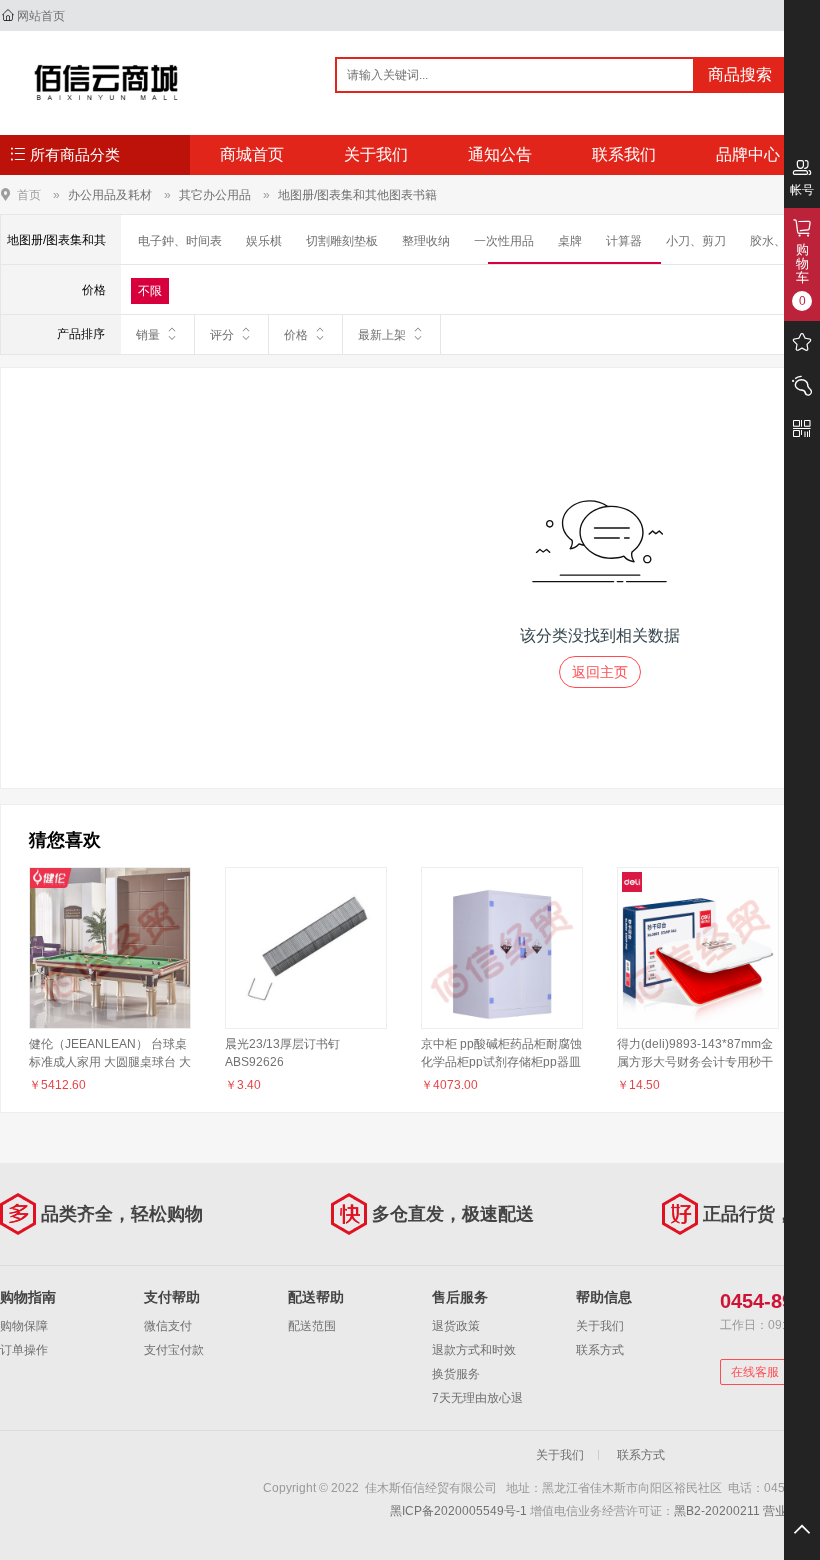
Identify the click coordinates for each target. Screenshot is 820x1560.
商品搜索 (740, 74)
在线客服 (755, 1372)
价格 (296, 335)
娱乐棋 (264, 241)
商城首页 (252, 154)
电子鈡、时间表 (180, 241)
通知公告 (500, 154)
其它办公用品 (215, 195)
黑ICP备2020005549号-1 (458, 1511)
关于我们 (376, 154)
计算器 (624, 241)
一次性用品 (504, 241)
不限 (150, 291)
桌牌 (570, 241)
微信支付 (168, 1326)
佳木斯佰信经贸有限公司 (106, 82)
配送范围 (312, 1326)
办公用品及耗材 (110, 195)
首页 (29, 194)
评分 (222, 335)
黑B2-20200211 (717, 1511)
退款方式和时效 (474, 1350)
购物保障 (24, 1326)
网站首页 (41, 16)
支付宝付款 (174, 1350)
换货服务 (456, 1374)
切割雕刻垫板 (342, 241)
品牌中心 (748, 154)
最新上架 (382, 335)
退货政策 (456, 1326)
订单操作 (24, 1350)
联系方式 (600, 1350)
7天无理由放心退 (477, 1398)
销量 (148, 335)
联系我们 (624, 154)
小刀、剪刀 (696, 241)
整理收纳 (426, 241)
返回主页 (600, 672)
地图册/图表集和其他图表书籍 (357, 195)
